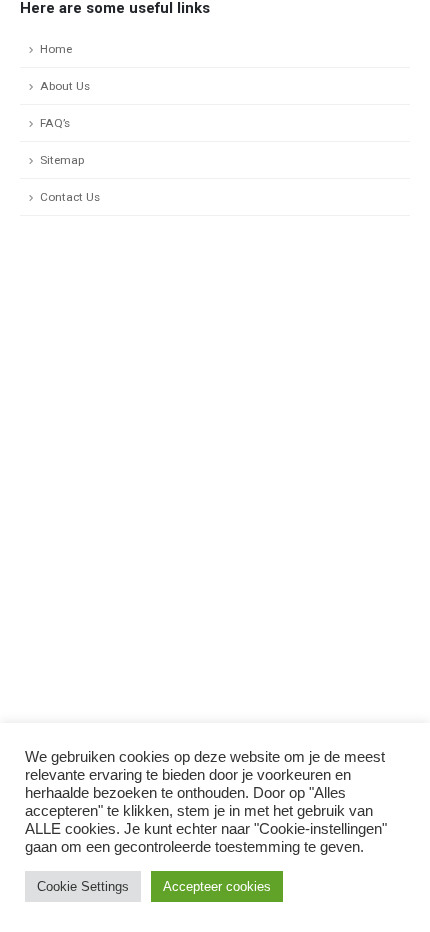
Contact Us (70, 197)
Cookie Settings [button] (83, 886)
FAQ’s (55, 123)
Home (56, 49)
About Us (65, 86)
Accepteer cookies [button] (217, 886)
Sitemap (62, 160)
